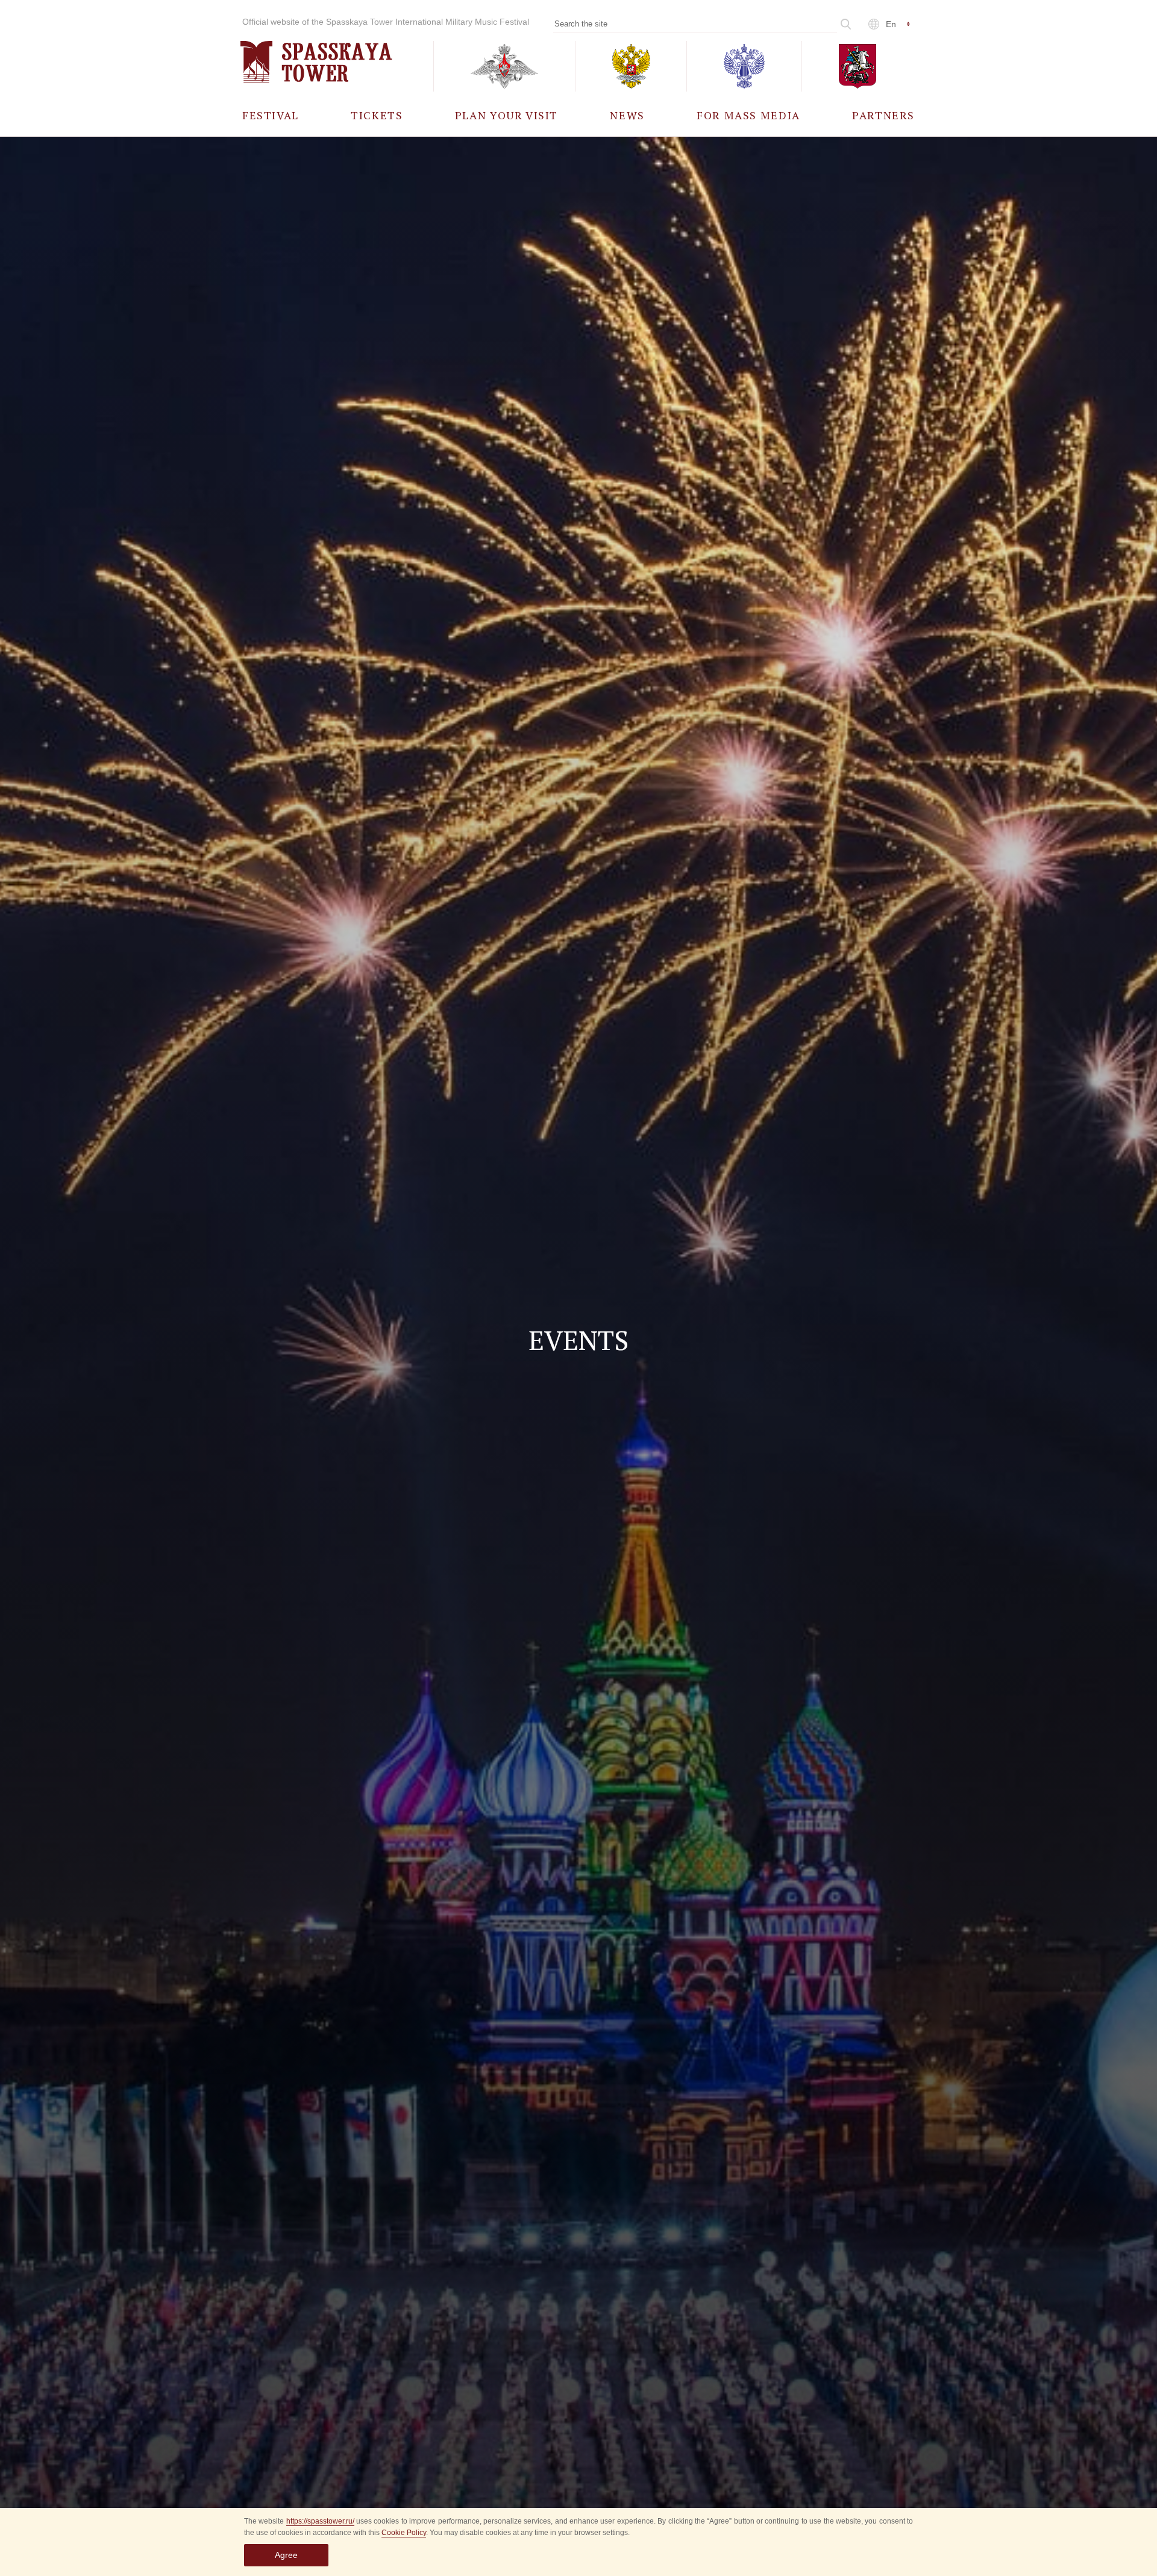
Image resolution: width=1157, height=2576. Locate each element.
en (891, 24)
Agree (286, 2555)
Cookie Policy (404, 2533)
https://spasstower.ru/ (320, 2521)
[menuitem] (271, 115)
